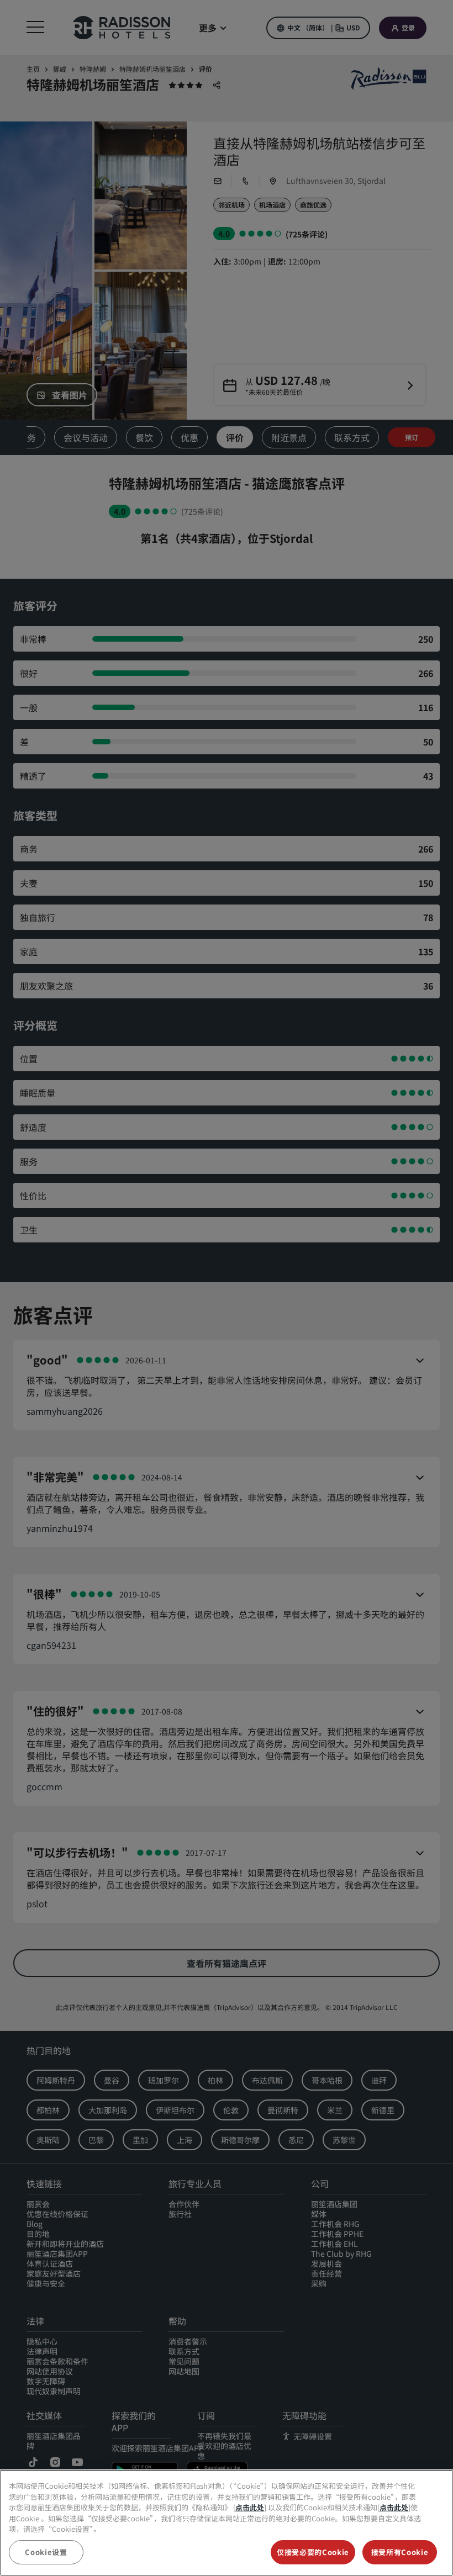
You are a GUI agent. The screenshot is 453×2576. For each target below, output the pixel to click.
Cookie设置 (46, 2552)
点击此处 (250, 2507)
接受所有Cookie (400, 2552)
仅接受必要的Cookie (313, 2552)
